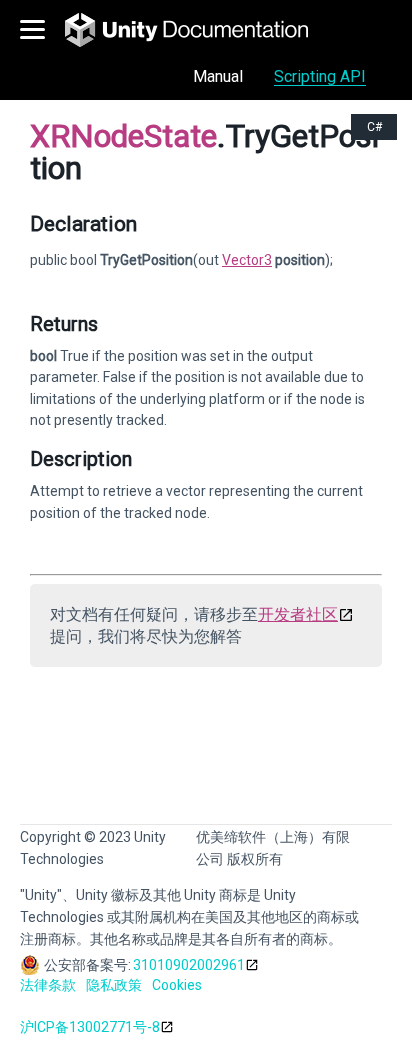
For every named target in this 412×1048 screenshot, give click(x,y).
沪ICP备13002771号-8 (90, 1027)
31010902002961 (189, 965)
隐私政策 (114, 985)
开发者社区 (298, 614)
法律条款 (48, 985)
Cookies (177, 985)
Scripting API (320, 76)
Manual (218, 76)
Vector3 (247, 260)
